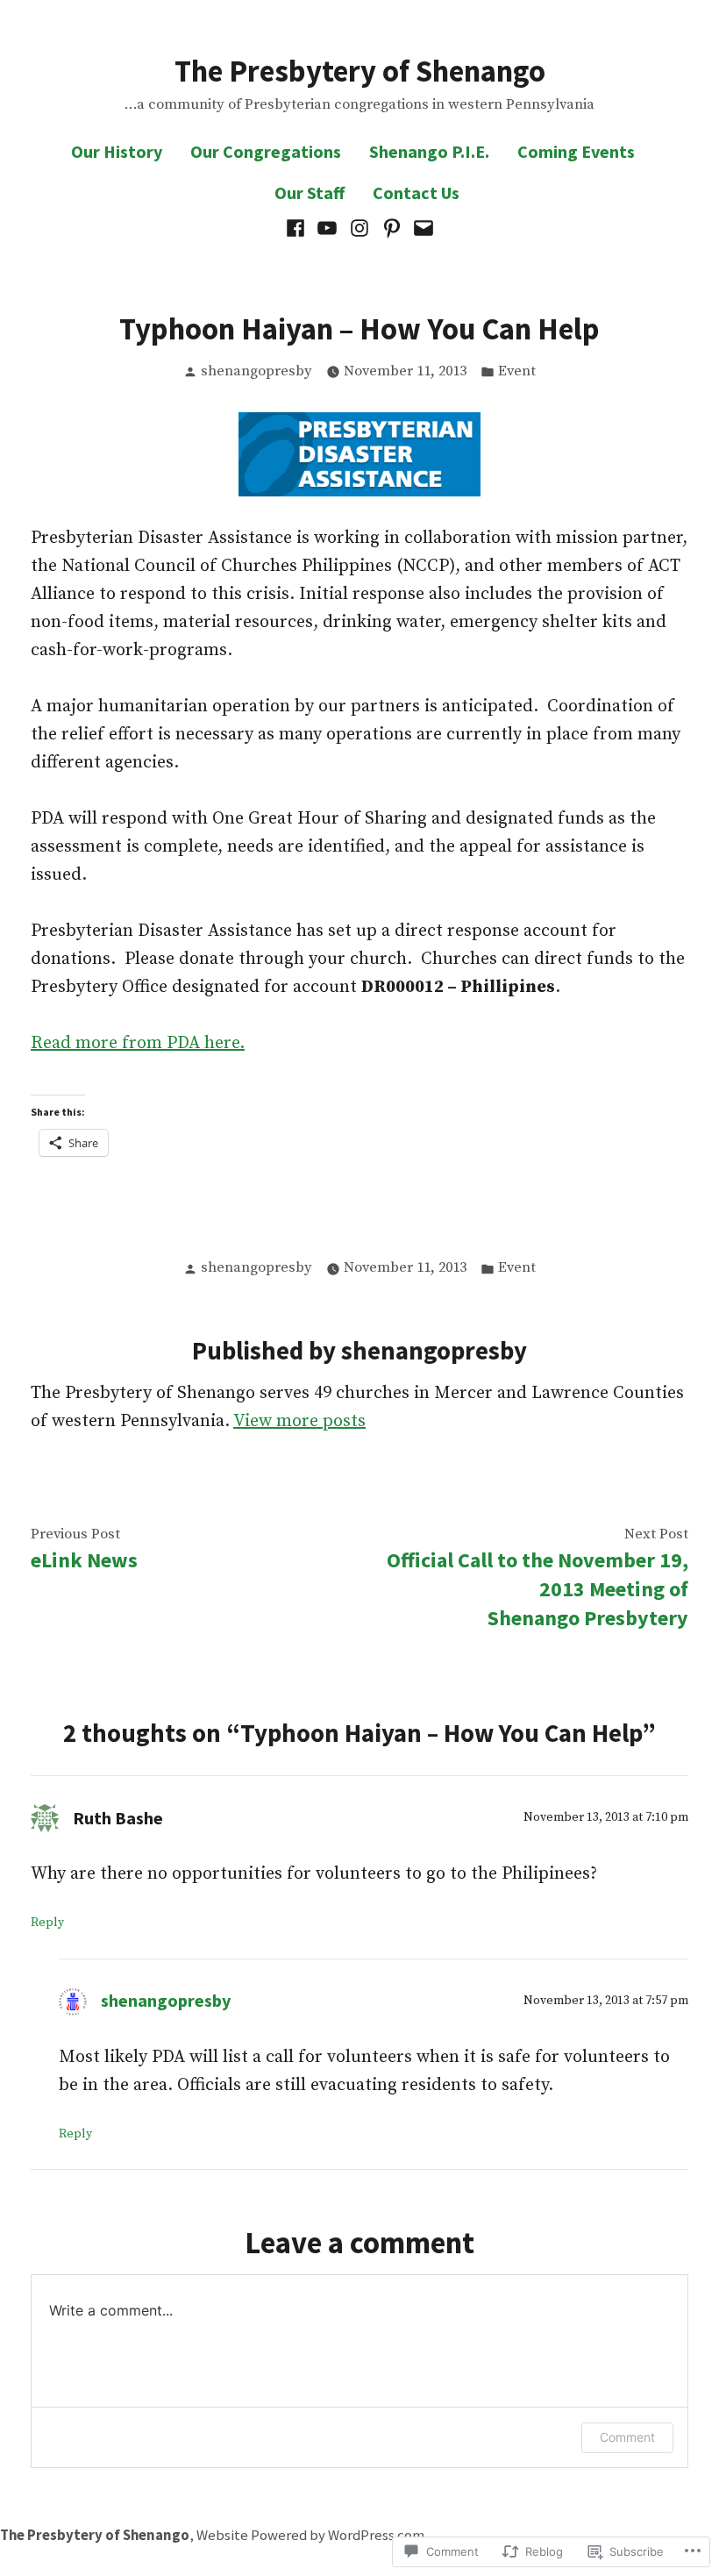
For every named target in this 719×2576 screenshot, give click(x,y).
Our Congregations (266, 151)
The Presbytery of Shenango (360, 71)
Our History (117, 151)
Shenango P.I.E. (429, 151)
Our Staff (310, 193)
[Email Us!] (421, 228)
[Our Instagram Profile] (360, 228)
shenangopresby (256, 371)
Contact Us (416, 193)
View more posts (299, 1421)
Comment (627, 2437)
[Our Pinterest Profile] (392, 228)
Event (517, 371)
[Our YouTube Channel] (327, 228)
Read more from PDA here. (138, 1043)
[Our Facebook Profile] (298, 228)
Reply (47, 1923)
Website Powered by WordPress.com (310, 2535)
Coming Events (576, 151)
